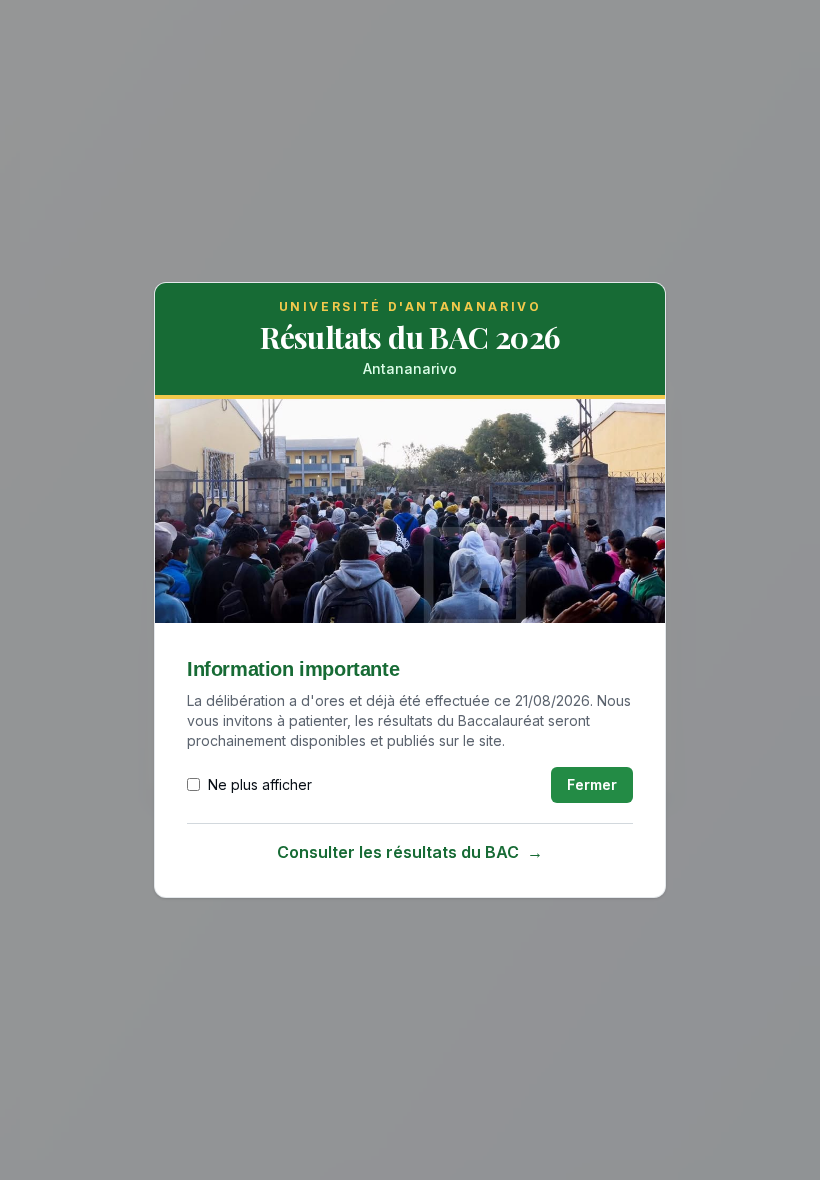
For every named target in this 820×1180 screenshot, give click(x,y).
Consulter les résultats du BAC (410, 852)
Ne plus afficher (260, 784)
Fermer (592, 784)
